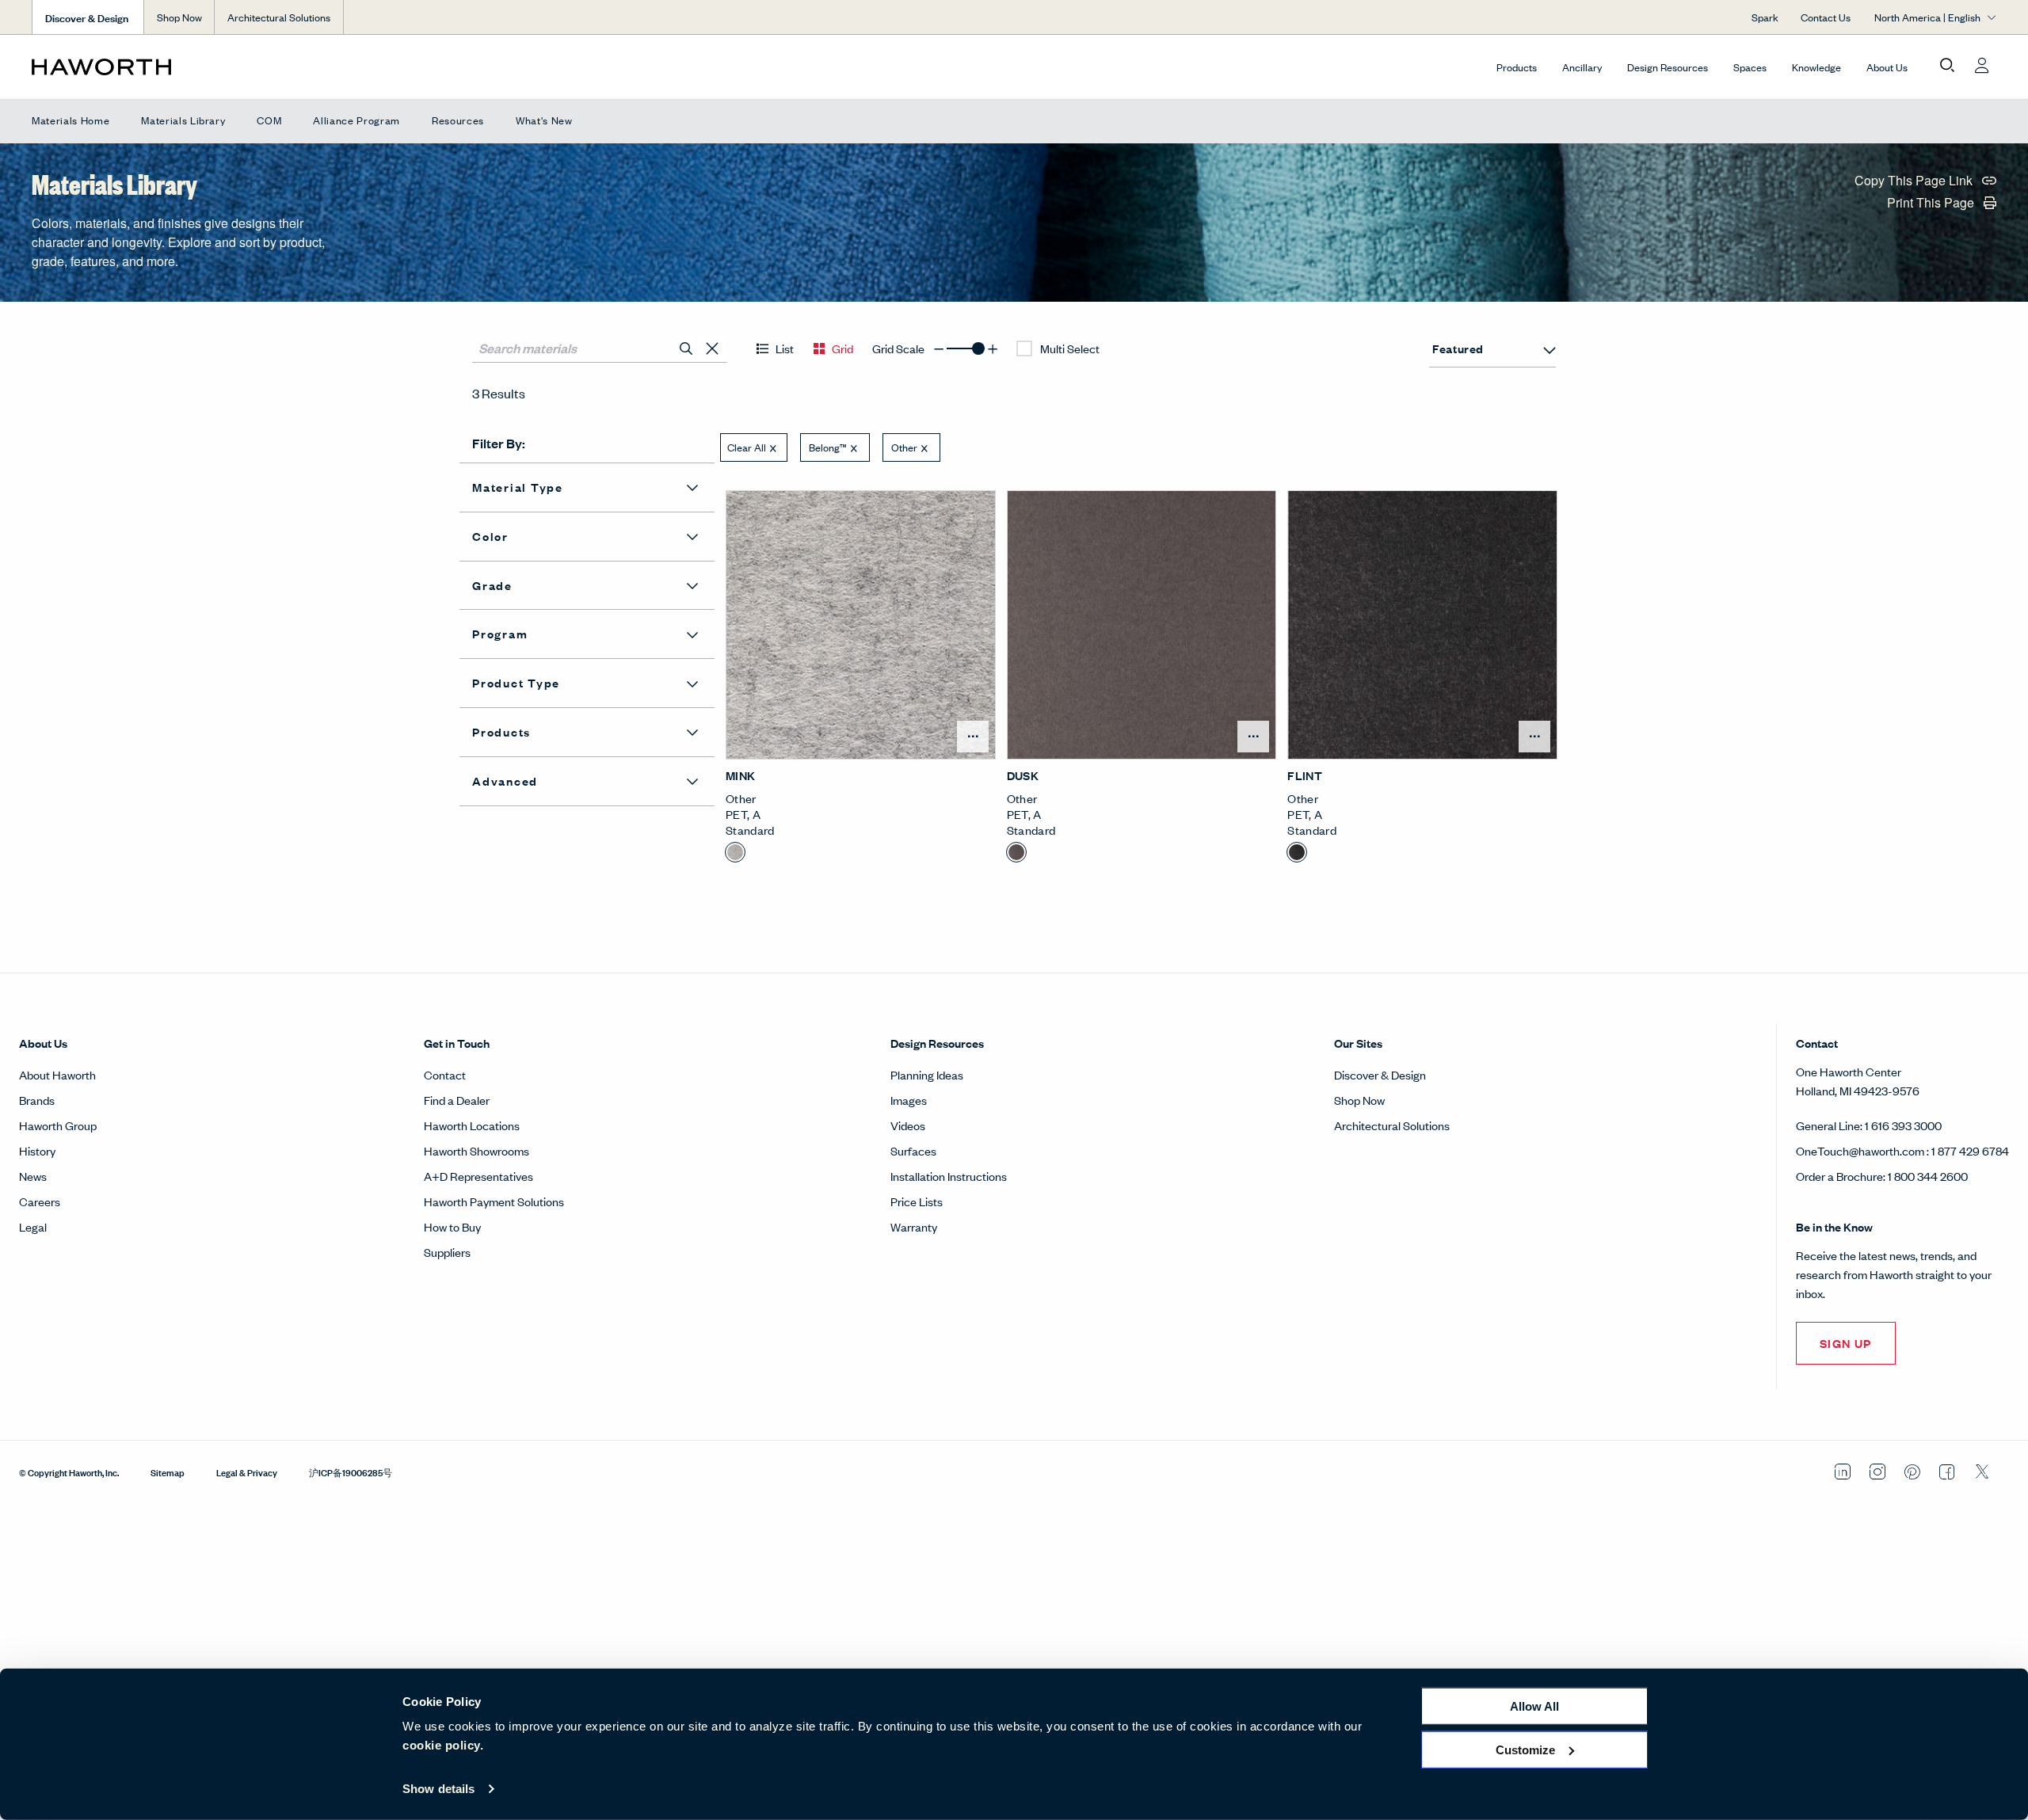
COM (269, 120)
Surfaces (913, 1150)
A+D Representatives (478, 1176)
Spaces (1750, 67)
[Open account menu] (1982, 66)
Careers (40, 1201)
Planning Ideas (927, 1074)
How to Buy (452, 1226)
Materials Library (183, 120)
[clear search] (713, 349)
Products (1517, 67)
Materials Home (71, 120)
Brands (37, 1100)
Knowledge (1816, 67)
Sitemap (168, 1472)
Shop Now (179, 17)
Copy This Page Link (1915, 182)
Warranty (914, 1226)
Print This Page (1932, 204)
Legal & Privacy (247, 1472)
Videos (908, 1125)
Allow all (1534, 1706)
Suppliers (447, 1252)
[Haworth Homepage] (228, 67)
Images (909, 1100)
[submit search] (686, 348)
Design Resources (1668, 67)
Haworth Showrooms (477, 1150)
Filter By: (499, 443)
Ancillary (1582, 67)
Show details (438, 1789)
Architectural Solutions (279, 17)
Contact (445, 1074)
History (37, 1150)
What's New (544, 120)
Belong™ (828, 447)
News (33, 1176)
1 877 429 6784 (1970, 1150)
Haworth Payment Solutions (494, 1201)
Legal (33, 1226)
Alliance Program (356, 120)
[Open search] (1947, 66)
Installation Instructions (949, 1176)
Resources (458, 120)
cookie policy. (443, 1745)
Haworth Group (58, 1125)
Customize (1525, 1749)
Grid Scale (898, 348)
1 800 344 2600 (1928, 1176)
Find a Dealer (457, 1100)
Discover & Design (1380, 1074)
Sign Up (1846, 1343)
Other (904, 447)
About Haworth (57, 1074)
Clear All (747, 447)
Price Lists (917, 1201)
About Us (1887, 67)
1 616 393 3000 (1903, 1125)
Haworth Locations (472, 1125)
